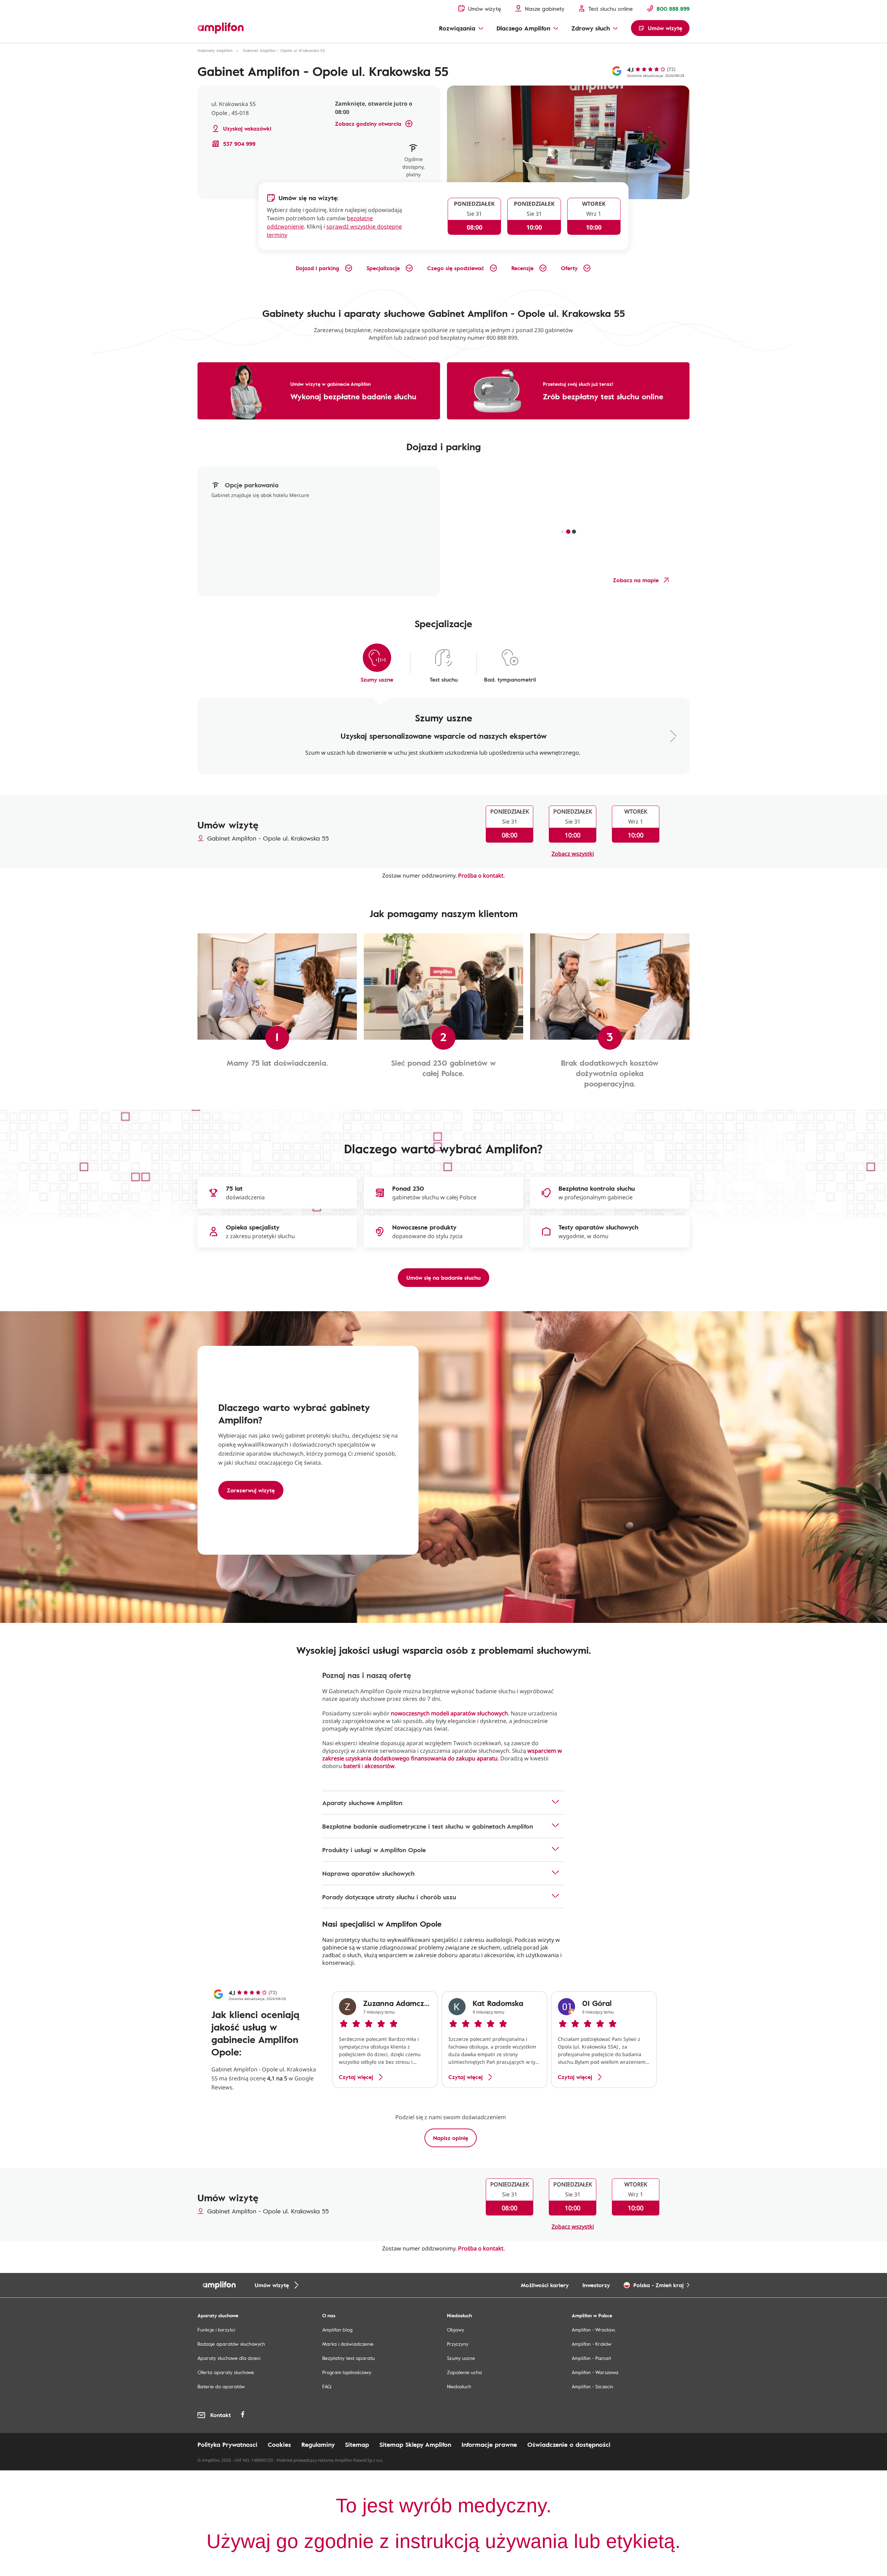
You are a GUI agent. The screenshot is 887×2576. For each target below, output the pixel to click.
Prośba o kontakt (481, 876)
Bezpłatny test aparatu (349, 2358)
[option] (385, 2040)
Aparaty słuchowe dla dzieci (229, 2358)
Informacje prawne (489, 2444)
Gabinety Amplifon (215, 50)
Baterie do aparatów (221, 2386)
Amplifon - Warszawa (595, 2372)
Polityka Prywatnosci (227, 2444)
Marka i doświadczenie (348, 2344)
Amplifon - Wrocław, (594, 2330)
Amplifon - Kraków (592, 2344)
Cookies (279, 2444)
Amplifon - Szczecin (592, 2386)
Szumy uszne (461, 2358)
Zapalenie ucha (464, 2372)
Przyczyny (458, 2344)
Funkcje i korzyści (216, 2330)
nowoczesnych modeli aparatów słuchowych (449, 1713)
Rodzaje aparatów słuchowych (231, 2344)
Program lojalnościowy (347, 2372)
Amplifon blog (337, 2330)
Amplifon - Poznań (591, 2358)
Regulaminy (318, 2444)
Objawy (456, 2330)
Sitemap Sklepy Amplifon (415, 2444)
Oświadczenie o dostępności (569, 2444)
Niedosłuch (459, 2386)
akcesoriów (380, 1766)
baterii (352, 1766)
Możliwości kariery (545, 2285)
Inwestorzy (596, 2285)
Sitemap (357, 2444)
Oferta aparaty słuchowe (226, 2372)
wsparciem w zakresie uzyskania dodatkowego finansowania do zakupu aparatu (442, 1755)
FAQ (327, 2386)
